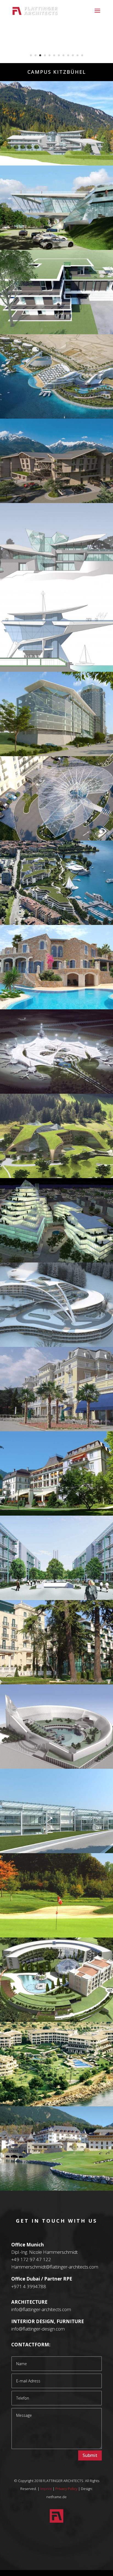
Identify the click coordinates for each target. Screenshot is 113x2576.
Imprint (46, 2489)
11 (77, 55)
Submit (90, 2455)
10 (73, 55)
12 (82, 55)
